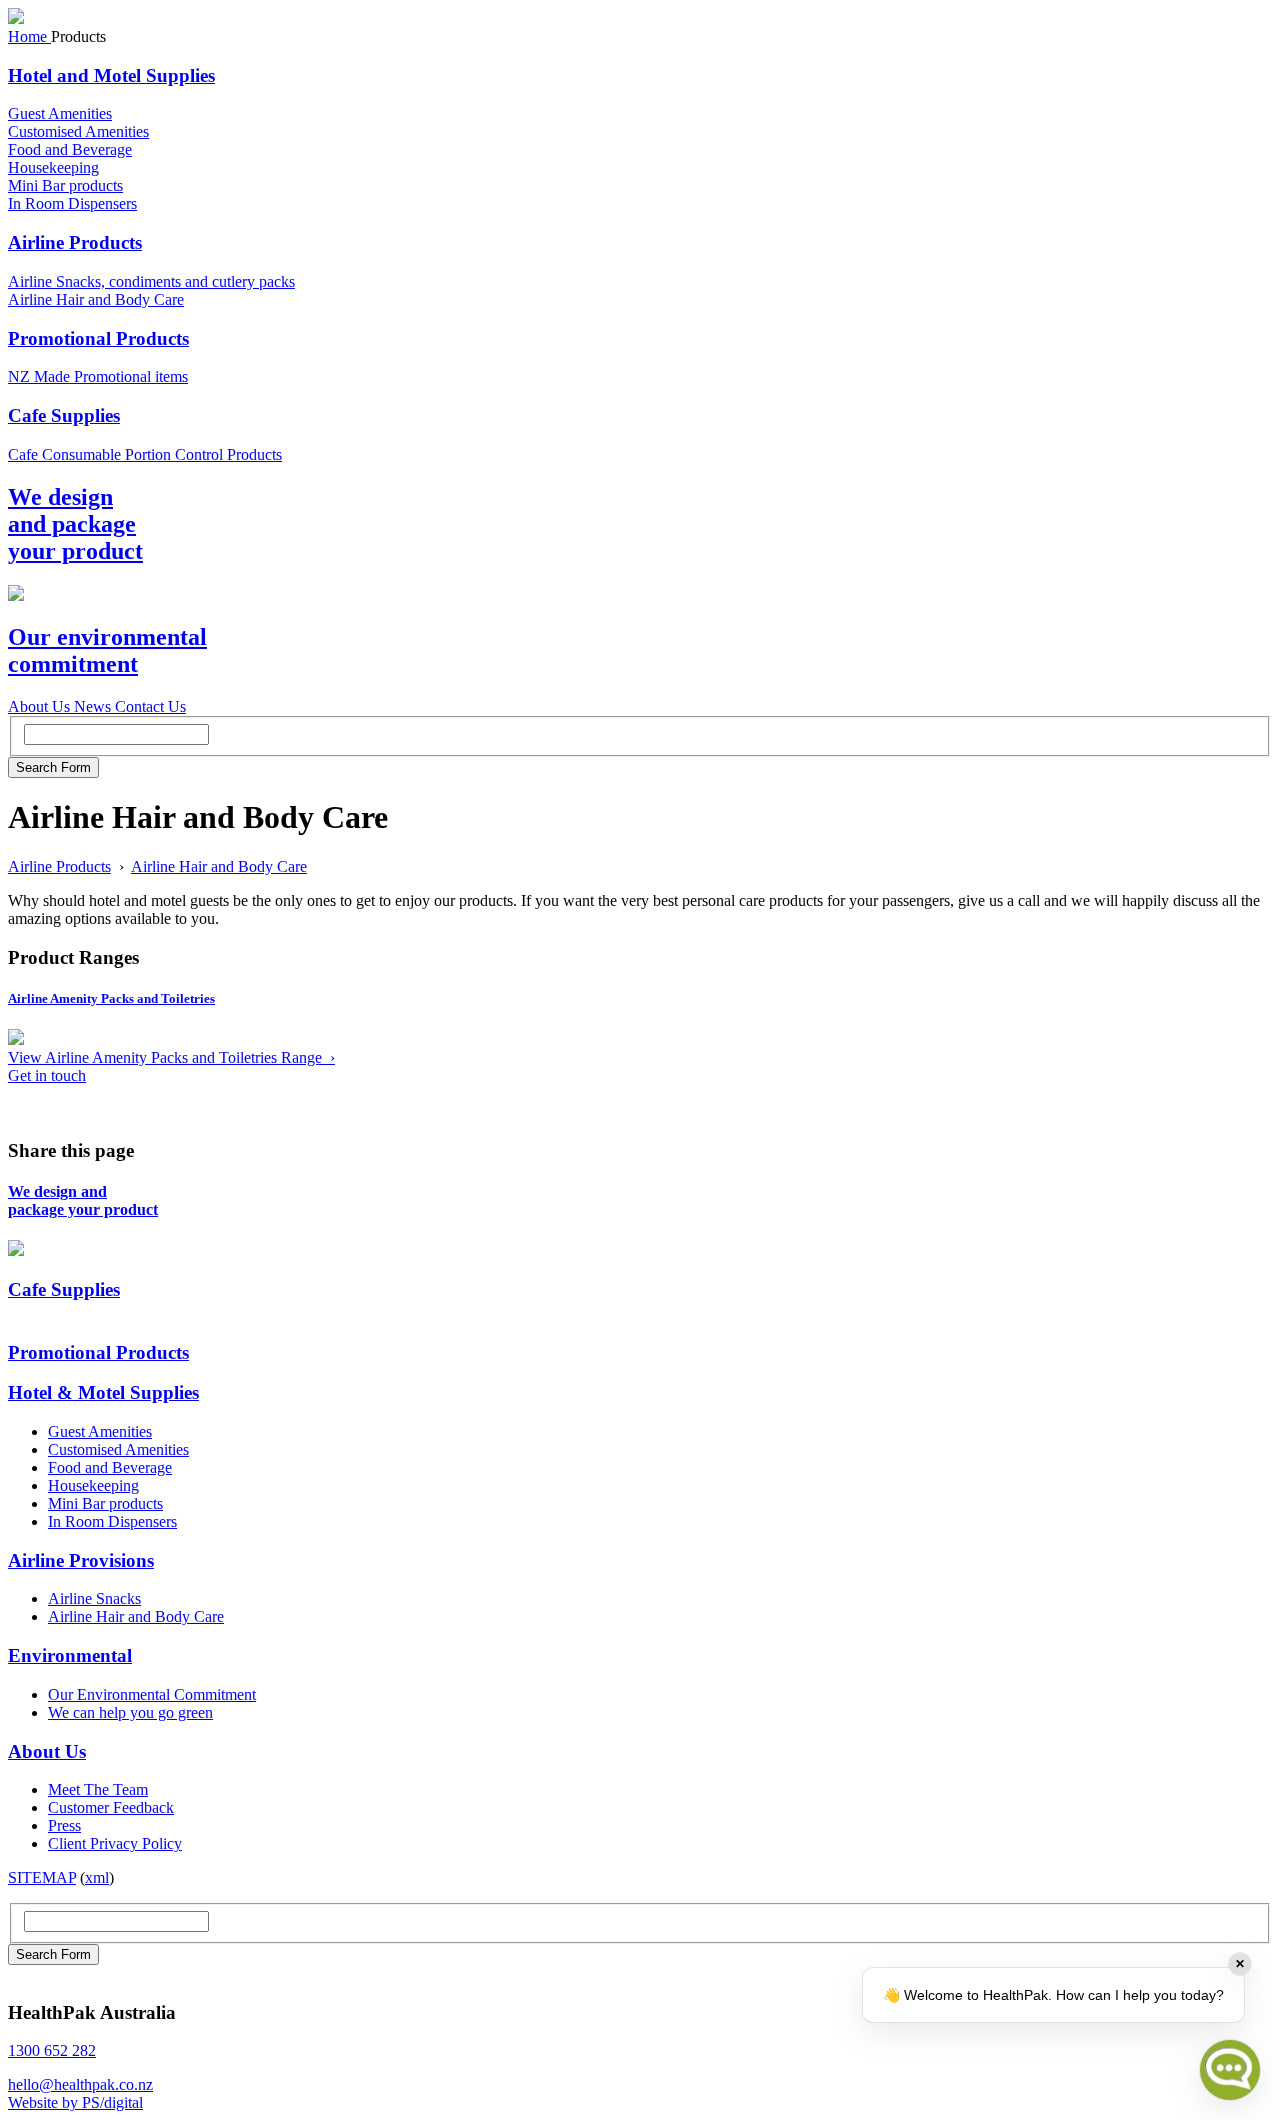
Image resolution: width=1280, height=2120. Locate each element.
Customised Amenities (78, 131)
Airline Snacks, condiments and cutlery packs (151, 281)
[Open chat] (1230, 2070)
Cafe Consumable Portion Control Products (145, 454)
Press (64, 1825)
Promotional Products (98, 338)
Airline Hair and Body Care (96, 299)
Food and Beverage (70, 149)
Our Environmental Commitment (152, 1694)
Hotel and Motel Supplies (111, 75)
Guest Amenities (60, 113)
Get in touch (47, 1075)
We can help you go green (130, 1712)
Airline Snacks (94, 1598)
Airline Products (75, 242)
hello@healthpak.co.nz (80, 2084)
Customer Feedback (111, 1807)
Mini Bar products (65, 185)
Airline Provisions (81, 1560)
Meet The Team (98, 1789)
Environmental (70, 1655)
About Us (47, 1751)
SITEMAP (42, 1877)
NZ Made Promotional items (98, 376)
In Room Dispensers (72, 203)
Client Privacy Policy (115, 1843)
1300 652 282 (52, 2050)
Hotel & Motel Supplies (103, 1392)
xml (97, 1877)
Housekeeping (53, 167)
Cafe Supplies (64, 415)
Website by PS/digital (75, 2102)
